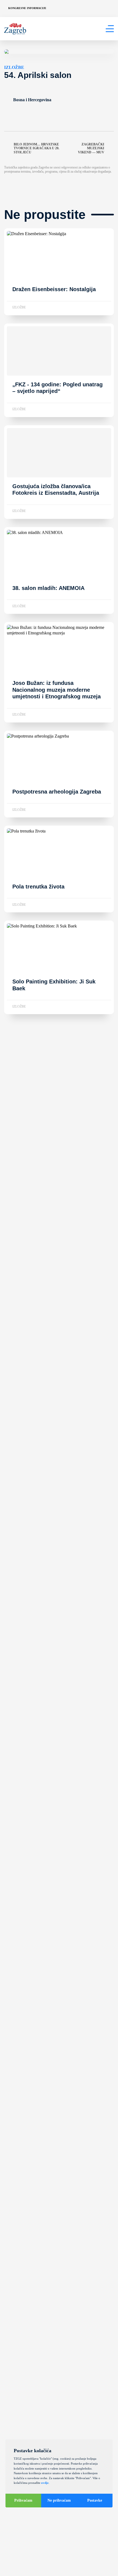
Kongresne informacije (27, 8)
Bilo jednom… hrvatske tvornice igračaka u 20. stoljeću (36, 148)
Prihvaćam (23, 2500)
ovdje (45, 2483)
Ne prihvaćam (59, 2500)
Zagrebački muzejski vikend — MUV (91, 148)
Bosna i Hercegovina (32, 100)
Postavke (95, 2500)
